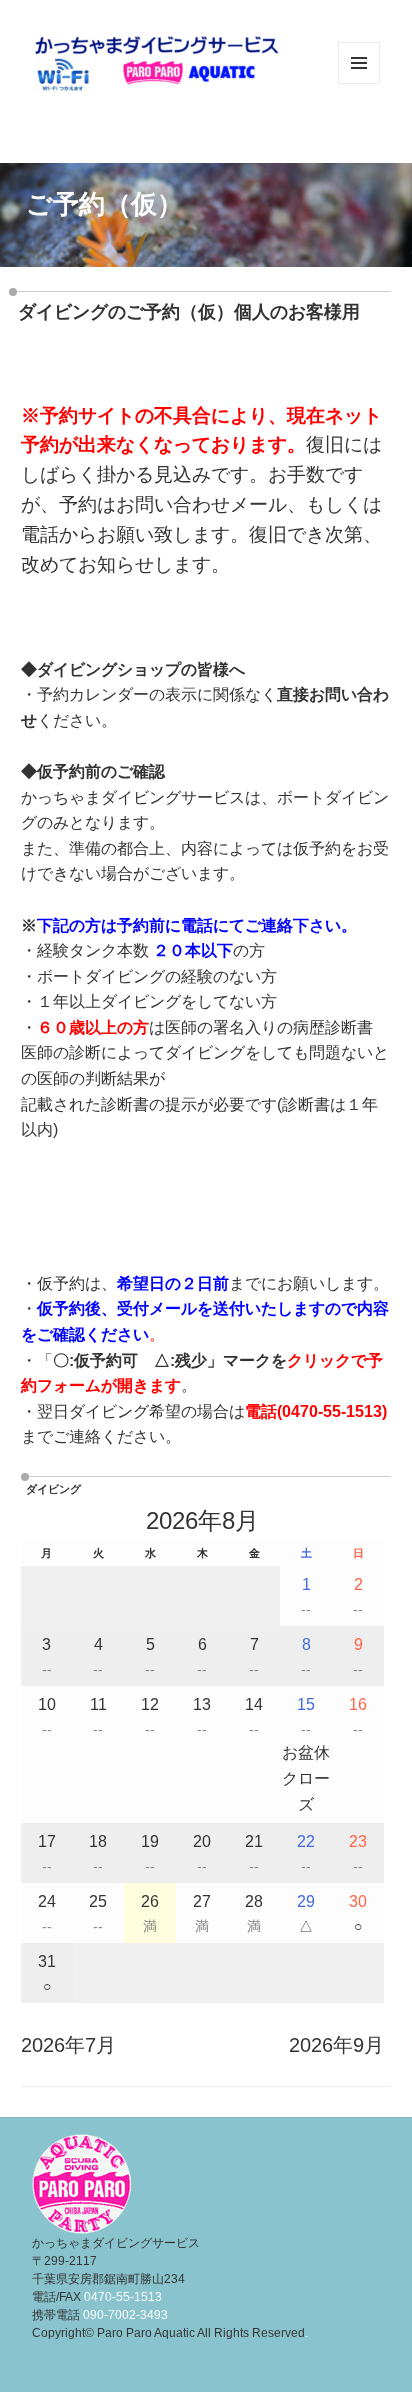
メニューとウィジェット (359, 83)
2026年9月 (336, 2045)
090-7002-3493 (125, 2315)
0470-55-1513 (332, 1411)
